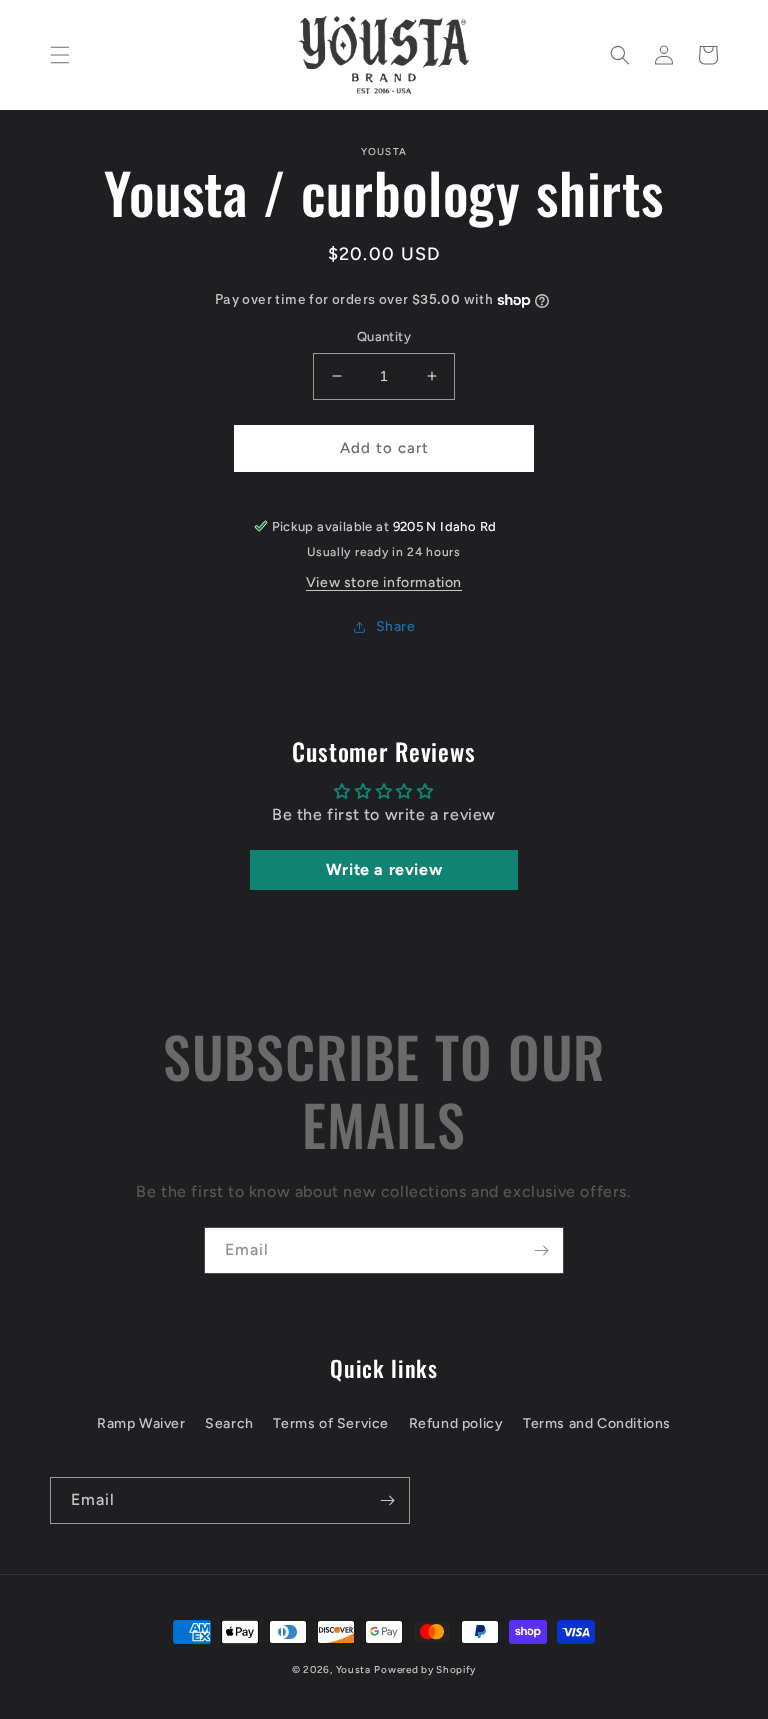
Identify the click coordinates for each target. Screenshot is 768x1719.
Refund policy (456, 1423)
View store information (384, 582)
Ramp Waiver (141, 1423)
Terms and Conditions (597, 1423)
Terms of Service (331, 1423)
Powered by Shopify (425, 1669)
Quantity (384, 336)
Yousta (353, 1669)
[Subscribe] (541, 1250)
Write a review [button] (384, 869)
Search (229, 1423)
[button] (60, 55)
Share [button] (396, 626)
